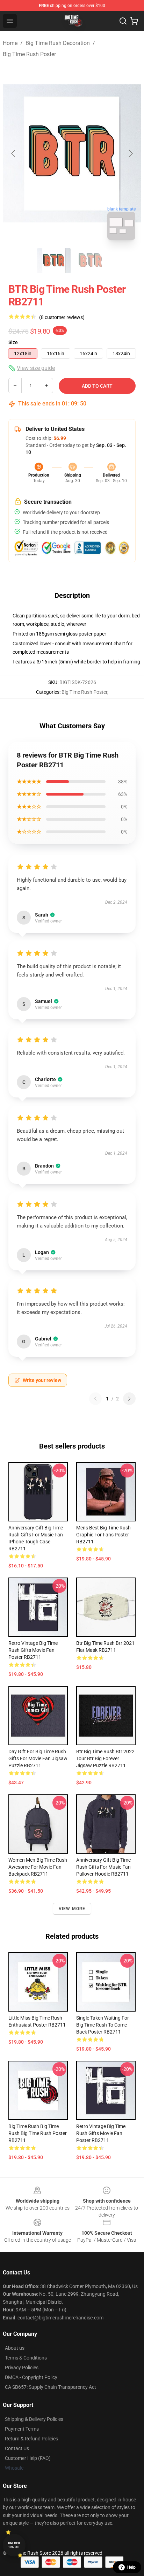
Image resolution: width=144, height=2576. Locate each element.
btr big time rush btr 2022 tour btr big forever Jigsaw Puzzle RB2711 (105, 1758)
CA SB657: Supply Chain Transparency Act (51, 2387)
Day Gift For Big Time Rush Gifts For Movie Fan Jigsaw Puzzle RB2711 (38, 1758)
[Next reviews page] (129, 1399)
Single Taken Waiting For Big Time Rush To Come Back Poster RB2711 (103, 2025)
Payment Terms (22, 2429)
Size (13, 342)
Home (10, 43)
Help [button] (131, 2567)
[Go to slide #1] (54, 261)
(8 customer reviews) (62, 317)
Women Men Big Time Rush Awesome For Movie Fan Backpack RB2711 (38, 1867)
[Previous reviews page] (95, 1399)
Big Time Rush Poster (29, 54)
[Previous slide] (14, 153)
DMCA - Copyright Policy (31, 2377)
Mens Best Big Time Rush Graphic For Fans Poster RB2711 (103, 1535)
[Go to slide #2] (90, 261)
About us (15, 2348)
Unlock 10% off (14, 2545)
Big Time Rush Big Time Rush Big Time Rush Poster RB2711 (38, 2133)
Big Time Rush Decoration (58, 43)
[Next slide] (130, 153)
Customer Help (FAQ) (28, 2458)
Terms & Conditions (26, 2358)
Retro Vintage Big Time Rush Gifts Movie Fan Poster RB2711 (33, 1650)
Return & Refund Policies (31, 2439)
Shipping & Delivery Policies (34, 2419)
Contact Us (17, 2448)
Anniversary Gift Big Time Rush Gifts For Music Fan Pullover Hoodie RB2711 (103, 1867)
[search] (123, 21)
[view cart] (134, 21)
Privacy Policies (22, 2368)
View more (72, 1909)
